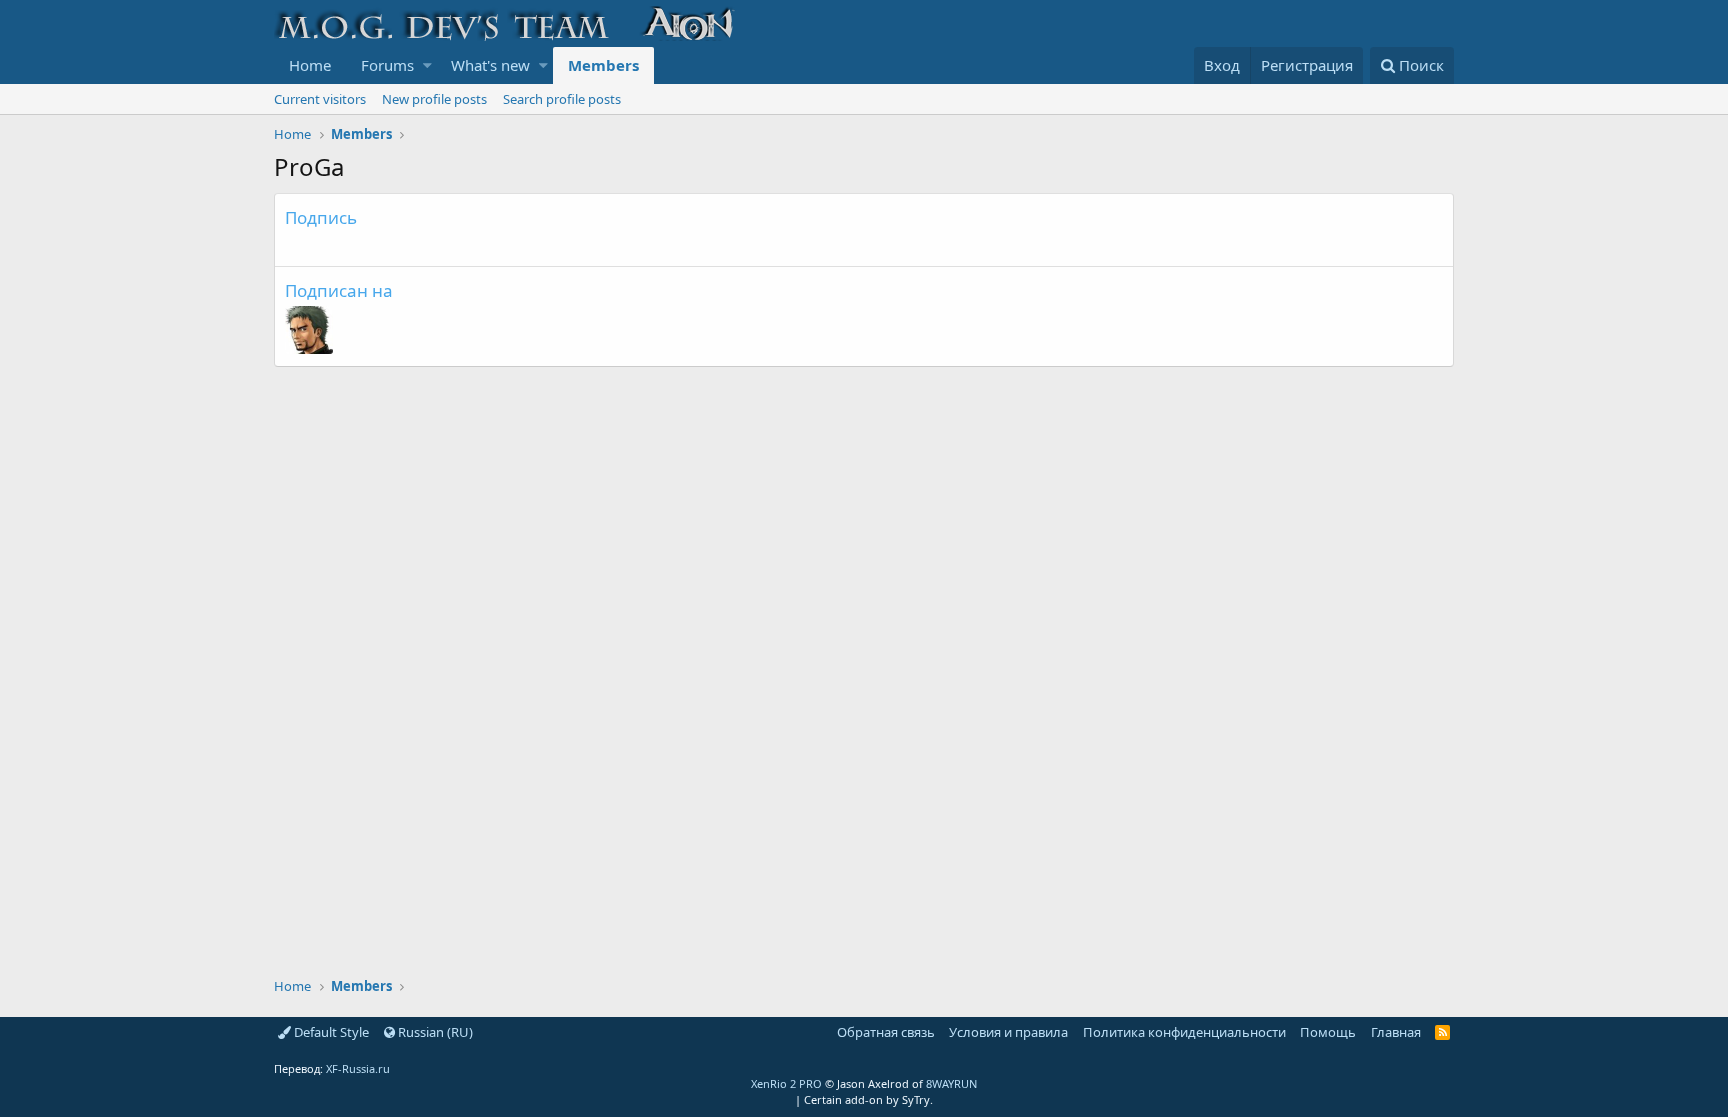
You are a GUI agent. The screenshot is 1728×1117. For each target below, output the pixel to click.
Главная (1396, 1032)
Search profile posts (562, 99)
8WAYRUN (951, 1083)
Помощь (1328, 1032)
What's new (490, 65)
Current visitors (320, 99)
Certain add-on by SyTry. (868, 1099)
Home (310, 65)
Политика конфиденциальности (1184, 1032)
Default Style (330, 1032)
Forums (387, 65)
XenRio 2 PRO (786, 1083)
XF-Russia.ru (358, 1068)
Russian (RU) (434, 1032)
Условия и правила (1008, 1032)
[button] (427, 65)
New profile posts (434, 99)
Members (603, 65)
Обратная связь (886, 1032)
